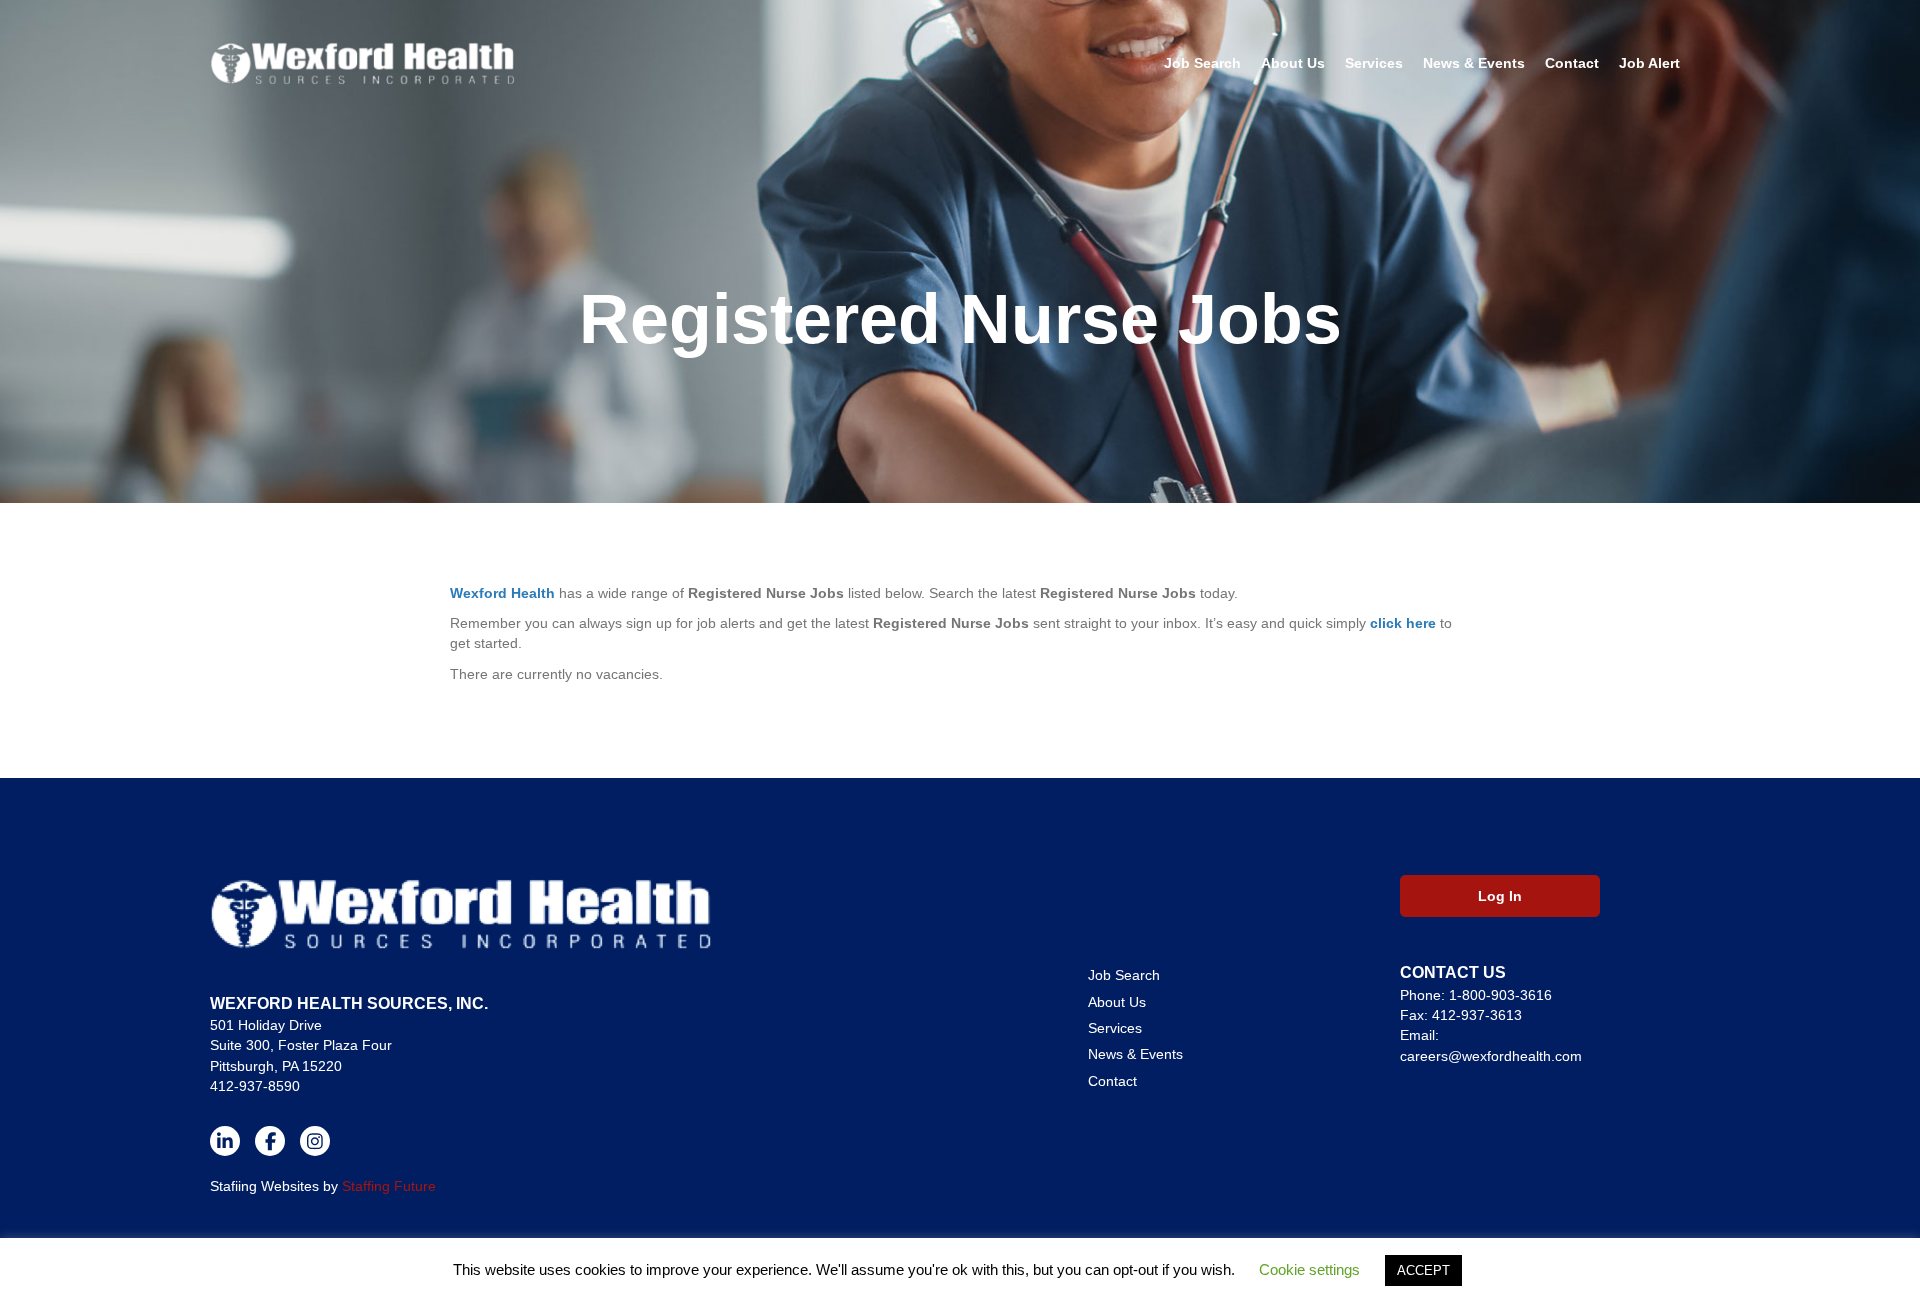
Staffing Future (389, 1186)
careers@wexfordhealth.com (1491, 1056)
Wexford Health (502, 593)
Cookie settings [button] (1309, 1269)
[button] (225, 1141)
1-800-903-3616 (1500, 995)
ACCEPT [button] (1423, 1270)
